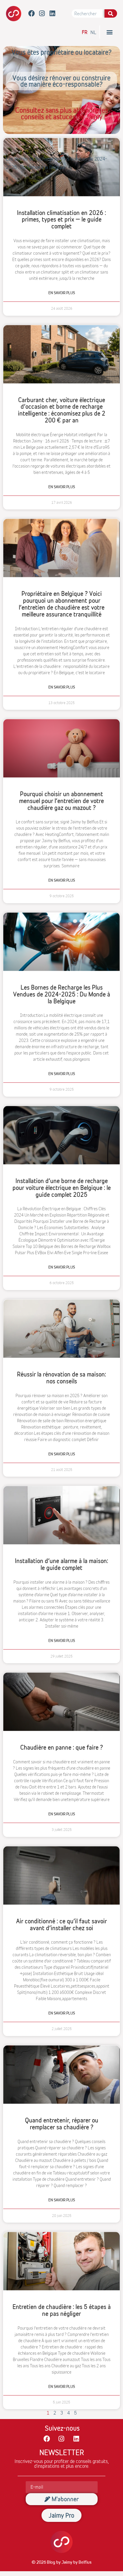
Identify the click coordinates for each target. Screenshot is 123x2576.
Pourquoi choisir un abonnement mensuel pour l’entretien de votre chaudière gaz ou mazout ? (61, 801)
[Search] (111, 13)
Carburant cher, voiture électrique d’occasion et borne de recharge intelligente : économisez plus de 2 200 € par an (62, 410)
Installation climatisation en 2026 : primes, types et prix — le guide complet (61, 220)
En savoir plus (62, 293)
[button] (109, 32)
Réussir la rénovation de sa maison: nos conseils (61, 1378)
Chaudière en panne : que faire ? (62, 1748)
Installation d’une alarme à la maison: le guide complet (61, 1565)
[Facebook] (32, 14)
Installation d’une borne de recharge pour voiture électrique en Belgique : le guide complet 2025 (62, 1188)
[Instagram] (42, 14)
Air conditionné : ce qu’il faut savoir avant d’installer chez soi (61, 1925)
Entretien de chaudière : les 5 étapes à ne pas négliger (62, 2311)
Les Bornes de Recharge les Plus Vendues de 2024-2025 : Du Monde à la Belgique (62, 994)
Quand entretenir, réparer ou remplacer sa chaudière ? (62, 2124)
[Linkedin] (52, 14)
